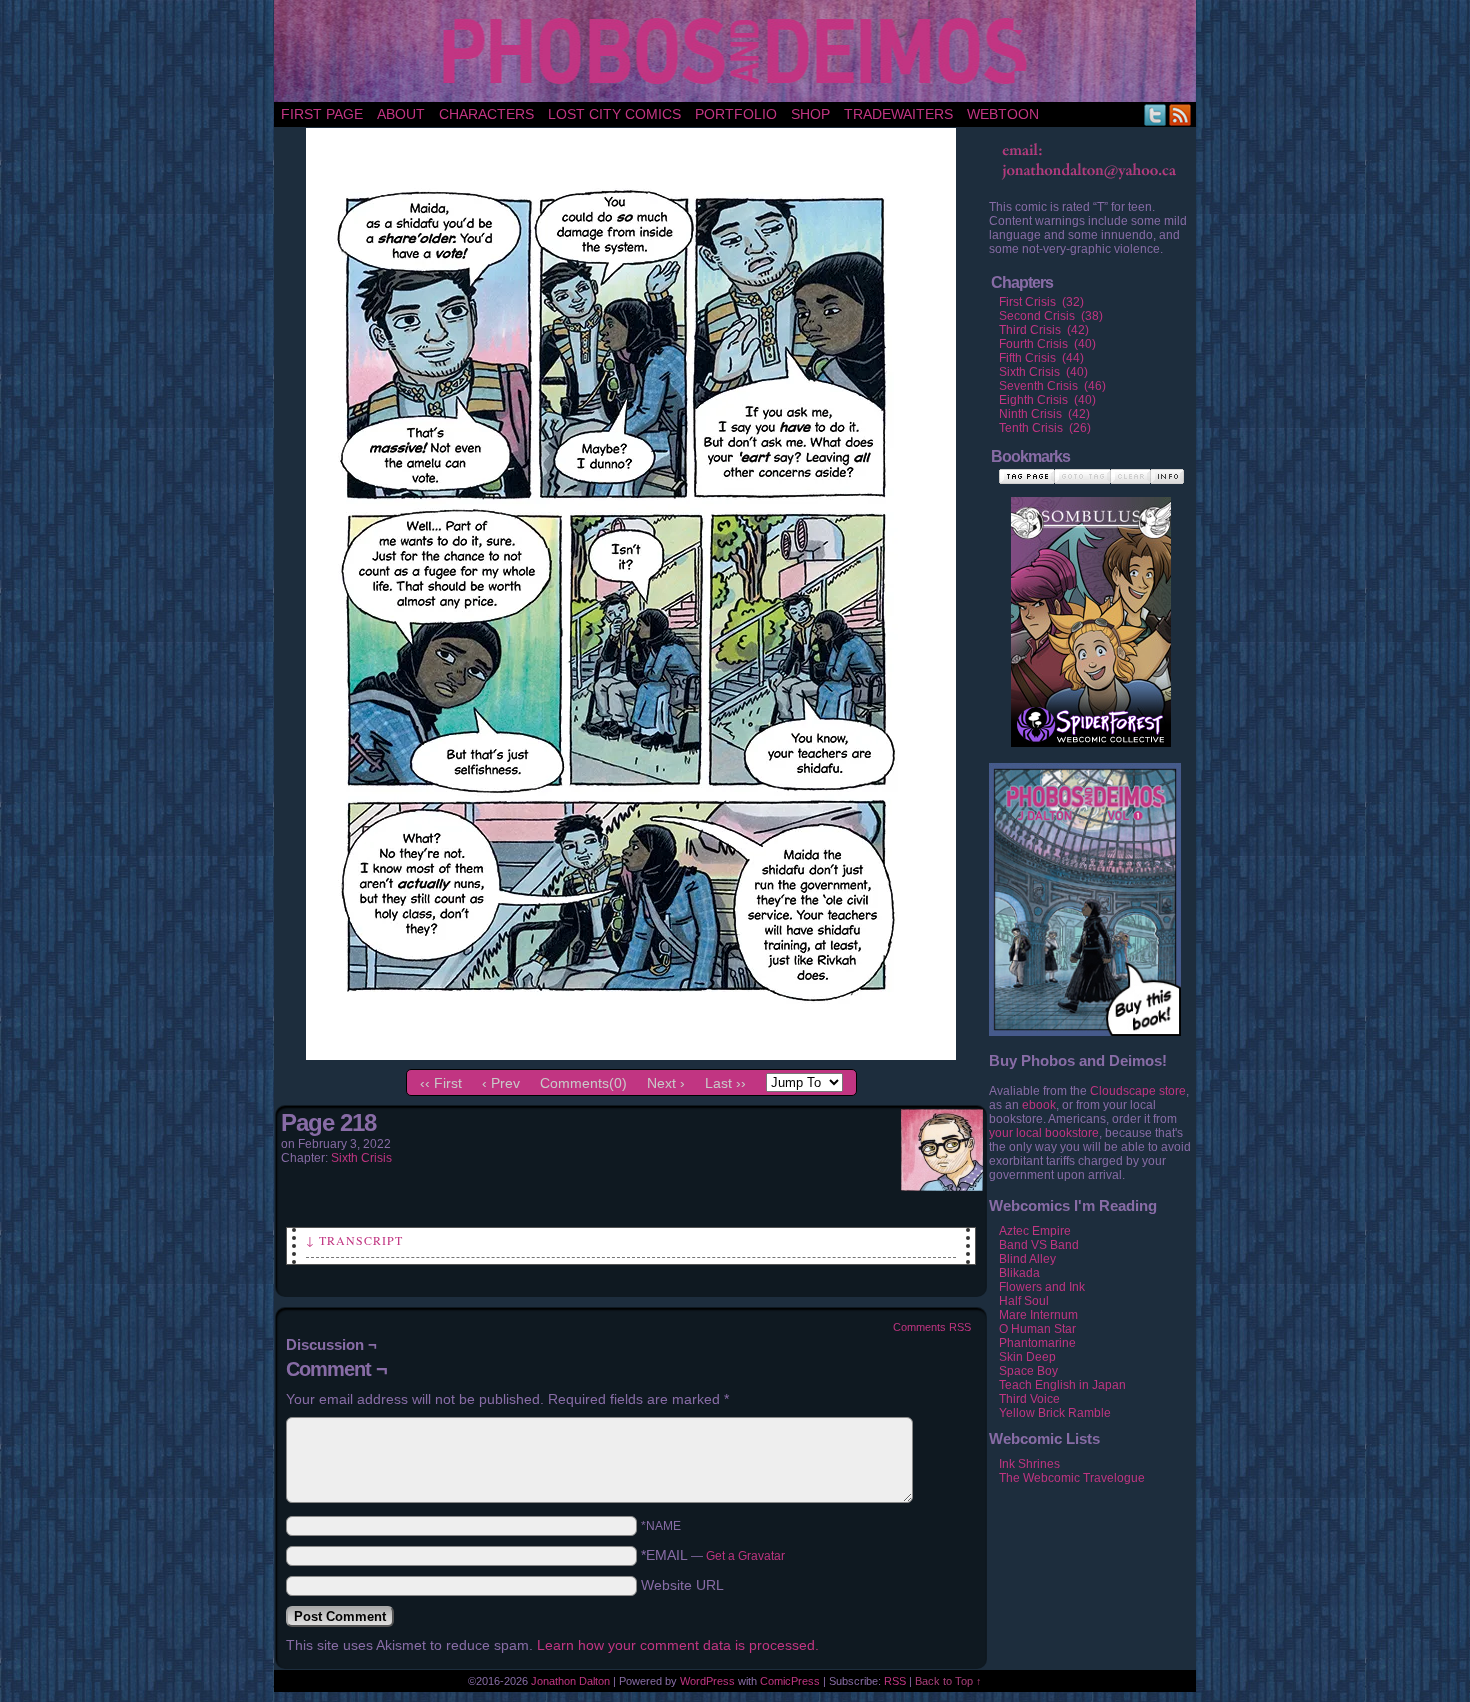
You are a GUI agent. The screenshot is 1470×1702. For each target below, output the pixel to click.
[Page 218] (631, 1055)
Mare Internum (1038, 1315)
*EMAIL (713, 1555)
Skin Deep (1027, 1357)
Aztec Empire (1035, 1231)
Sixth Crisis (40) (1043, 372)
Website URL (682, 1585)
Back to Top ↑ (948, 1681)
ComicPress (790, 1681)
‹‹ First (441, 1083)
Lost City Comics (614, 114)
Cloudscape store (1138, 1091)
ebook (1039, 1105)
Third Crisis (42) (1044, 330)
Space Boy (1028, 1371)
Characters (486, 114)
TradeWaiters (898, 114)
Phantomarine (1037, 1343)
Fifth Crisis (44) (1041, 358)
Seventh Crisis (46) (1052, 386)
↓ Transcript (354, 1240)
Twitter (1155, 114)
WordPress (707, 1681)
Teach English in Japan (1062, 1385)
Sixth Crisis (361, 1158)
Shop (810, 114)
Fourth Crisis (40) (1047, 344)
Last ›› (725, 1083)
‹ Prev (501, 1083)
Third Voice (1029, 1399)
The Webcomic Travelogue (1072, 1478)
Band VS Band (1039, 1245)
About (401, 114)
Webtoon (1003, 114)
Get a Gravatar (745, 1556)
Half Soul (1024, 1301)
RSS (1180, 114)
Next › (666, 1083)
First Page (322, 114)
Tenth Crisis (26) (1045, 428)
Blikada (1019, 1273)
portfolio (736, 114)
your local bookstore (1044, 1133)
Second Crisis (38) (1051, 316)
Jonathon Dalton (570, 1681)
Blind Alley (1027, 1259)
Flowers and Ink (1042, 1287)
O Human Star (1037, 1329)
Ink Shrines (1029, 1464)
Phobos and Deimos (738, 51)
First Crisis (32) (1041, 302)
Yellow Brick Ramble (1055, 1413)
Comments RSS (932, 1327)
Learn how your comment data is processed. (678, 1645)
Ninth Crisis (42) (1044, 414)
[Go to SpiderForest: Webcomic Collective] (1091, 726)
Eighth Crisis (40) (1047, 400)
